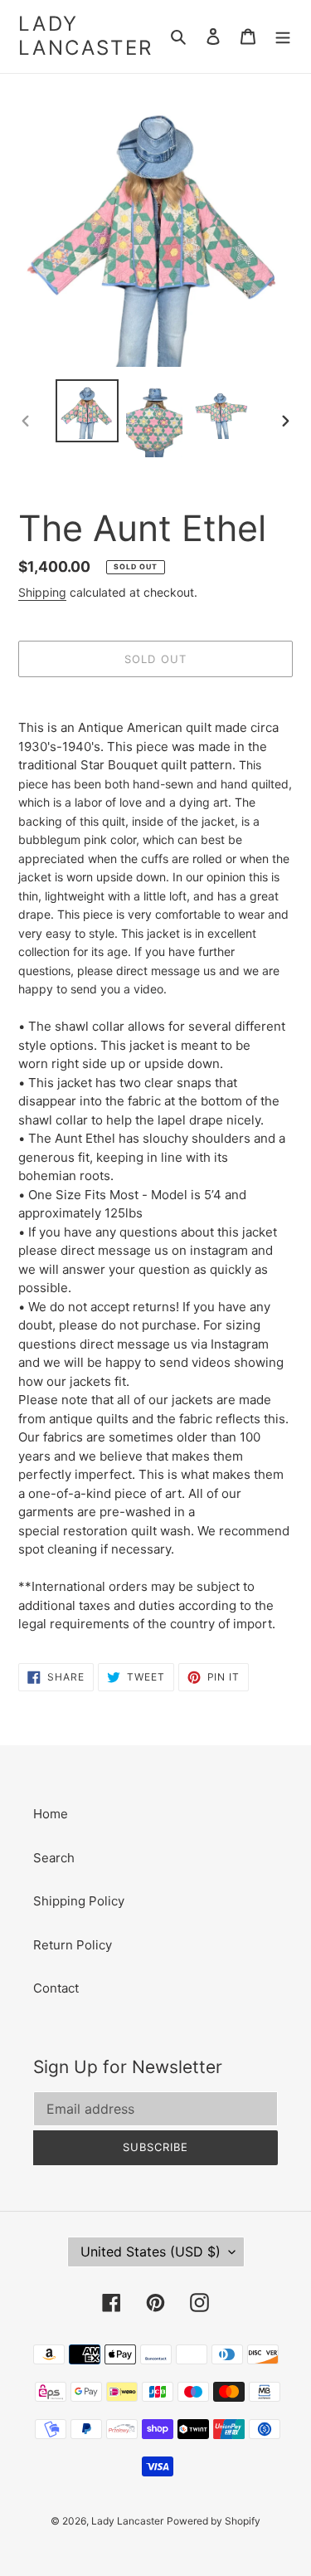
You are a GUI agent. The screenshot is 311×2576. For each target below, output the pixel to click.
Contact (56, 1988)
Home (51, 1814)
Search (54, 1858)
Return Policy (73, 1945)
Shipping (42, 592)
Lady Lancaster (86, 36)
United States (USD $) (151, 2252)
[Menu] (283, 37)
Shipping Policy (79, 1901)
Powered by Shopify (214, 2521)
